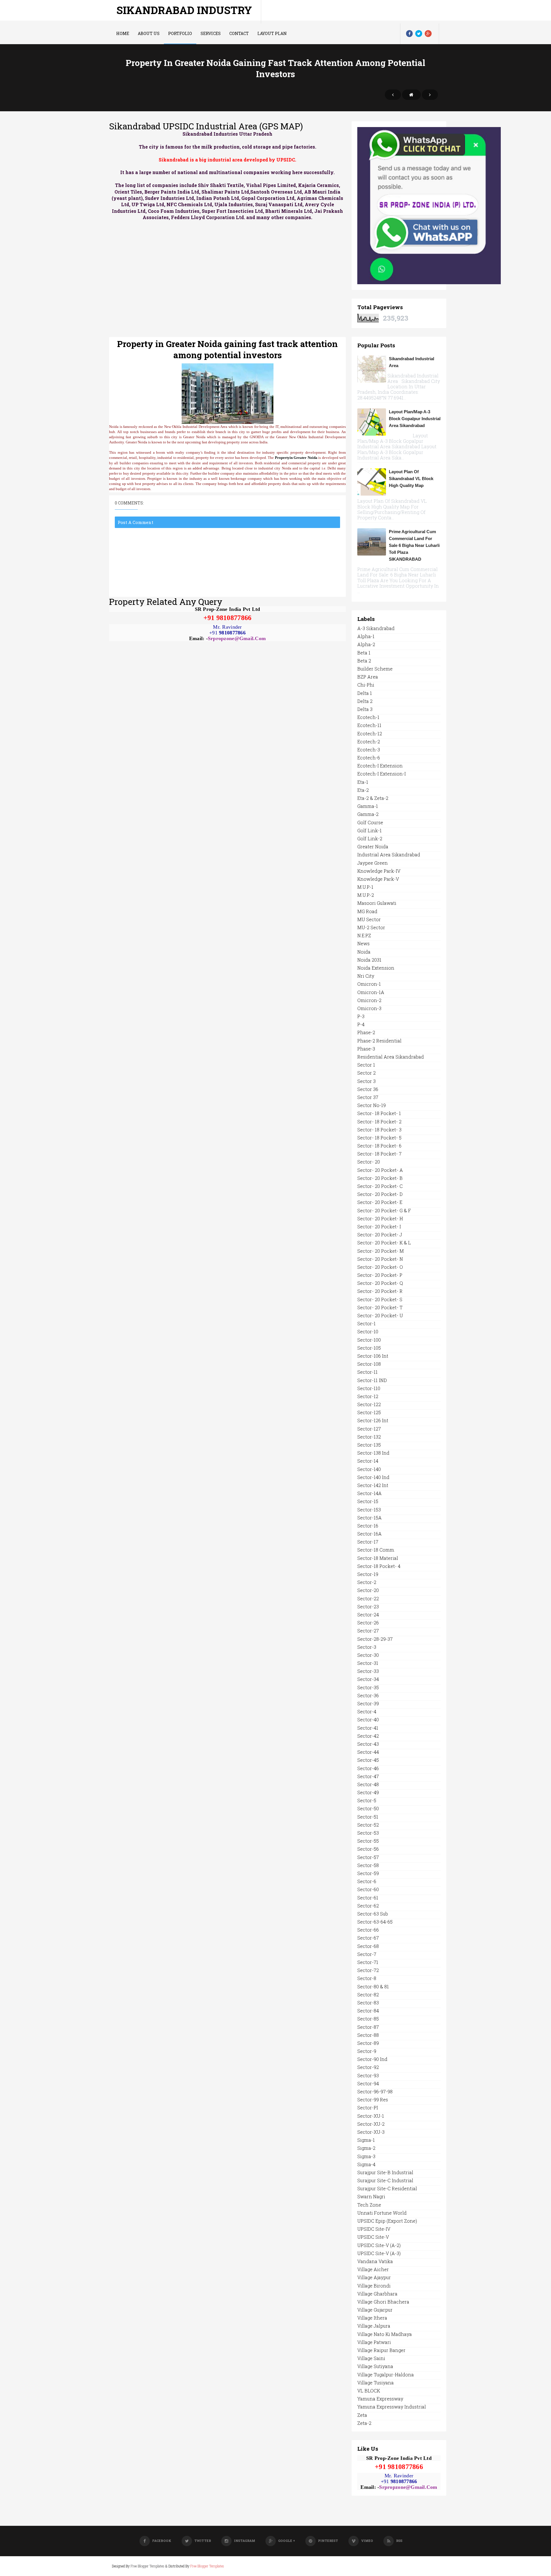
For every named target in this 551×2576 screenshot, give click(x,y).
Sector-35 (368, 1687)
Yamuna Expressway (380, 2399)
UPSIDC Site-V (373, 2237)
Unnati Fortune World (382, 2213)
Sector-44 (368, 1752)
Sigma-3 (366, 2156)
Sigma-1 (366, 2140)
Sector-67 (368, 1938)
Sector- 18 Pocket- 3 (379, 1130)
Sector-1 (366, 1323)
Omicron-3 (369, 1008)
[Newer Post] (393, 95)
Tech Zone (369, 2205)
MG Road (367, 911)
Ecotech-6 (369, 758)
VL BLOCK (369, 2391)
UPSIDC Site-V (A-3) (379, 2253)
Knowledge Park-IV (379, 871)
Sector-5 (367, 1800)
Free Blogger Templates (148, 2566)
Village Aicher (373, 2269)
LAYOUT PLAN (272, 33)
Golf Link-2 (370, 838)
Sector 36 (368, 1089)
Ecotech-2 (369, 742)
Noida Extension (376, 968)
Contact (239, 33)
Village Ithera (372, 2318)
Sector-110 (369, 1388)
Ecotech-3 (369, 750)
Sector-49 (368, 1792)
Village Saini (371, 2358)
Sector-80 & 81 (373, 1986)
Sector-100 (369, 1340)
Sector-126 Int (373, 1420)
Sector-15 (368, 1501)
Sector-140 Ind (373, 1477)
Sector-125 (369, 1412)
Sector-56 (368, 1849)
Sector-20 (368, 1590)
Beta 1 (364, 653)
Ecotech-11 (369, 725)
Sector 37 (368, 1097)
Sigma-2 (366, 2148)
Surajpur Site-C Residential (387, 2188)
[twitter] (419, 34)
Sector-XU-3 (371, 2132)
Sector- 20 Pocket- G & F (384, 1210)
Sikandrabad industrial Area (412, 362)
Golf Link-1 (369, 830)
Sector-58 (368, 1865)
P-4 (361, 1024)
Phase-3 (366, 1049)
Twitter (203, 2541)
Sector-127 (369, 1429)
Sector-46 (368, 1768)
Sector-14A (369, 1493)
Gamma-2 (368, 814)
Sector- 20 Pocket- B (380, 1178)
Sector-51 (368, 1817)
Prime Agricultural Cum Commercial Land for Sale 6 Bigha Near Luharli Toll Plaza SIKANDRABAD (414, 545)
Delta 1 (365, 693)
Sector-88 (368, 2035)
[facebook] (409, 34)
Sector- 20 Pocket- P (380, 1275)
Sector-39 (368, 1703)
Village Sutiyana (375, 2366)
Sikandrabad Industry (184, 10)
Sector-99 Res (373, 2099)
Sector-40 (368, 1719)
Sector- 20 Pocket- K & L (384, 1243)
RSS (399, 2541)
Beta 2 (364, 661)
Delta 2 (365, 701)
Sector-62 (368, 1906)
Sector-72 (368, 1970)
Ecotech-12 (370, 733)
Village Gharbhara (377, 2294)
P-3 (361, 1016)
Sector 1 (366, 1065)
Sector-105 (369, 1348)
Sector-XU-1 (371, 2116)
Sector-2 (367, 1582)
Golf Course (370, 822)
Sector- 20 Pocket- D (380, 1194)
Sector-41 (368, 1728)
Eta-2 (363, 790)
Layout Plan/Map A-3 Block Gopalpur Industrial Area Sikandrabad (415, 419)
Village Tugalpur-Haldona (386, 2375)
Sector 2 (366, 1073)
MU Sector (369, 919)
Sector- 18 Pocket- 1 (379, 1113)
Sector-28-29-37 (375, 1639)
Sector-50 (368, 1808)
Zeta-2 (364, 2423)
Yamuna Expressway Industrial (392, 2407)
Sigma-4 (366, 2164)
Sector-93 (368, 2075)
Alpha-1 (366, 636)
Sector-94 (368, 2083)
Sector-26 (368, 1623)
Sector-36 (368, 1695)
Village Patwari (374, 2342)
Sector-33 (368, 1671)
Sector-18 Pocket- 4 (379, 1566)
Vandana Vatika (375, 2261)
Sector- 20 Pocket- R (380, 1291)
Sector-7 (367, 1954)
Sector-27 (368, 1631)
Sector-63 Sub (373, 1914)
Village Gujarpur (375, 2310)
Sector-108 (369, 1364)
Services (211, 33)
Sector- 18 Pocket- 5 (379, 1138)
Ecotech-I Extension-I (382, 774)
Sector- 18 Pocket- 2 (379, 1122)
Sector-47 (368, 1776)
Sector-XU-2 (371, 2124)
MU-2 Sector (371, 927)
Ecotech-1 (368, 717)
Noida (364, 952)
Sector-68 (368, 1946)
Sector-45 (368, 1760)
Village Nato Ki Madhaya (385, 2334)
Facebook (162, 2541)
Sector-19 (368, 1574)
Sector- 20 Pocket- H (380, 1218)
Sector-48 (368, 1784)
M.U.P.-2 (366, 895)
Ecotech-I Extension (380, 766)
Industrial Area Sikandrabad (389, 855)
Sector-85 (368, 2019)
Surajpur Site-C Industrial (385, 2180)
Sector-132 (369, 1437)
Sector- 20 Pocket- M (381, 1251)
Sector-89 (368, 2043)
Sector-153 (369, 1510)
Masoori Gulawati (377, 903)
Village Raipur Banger (381, 2350)
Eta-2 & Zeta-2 (373, 798)
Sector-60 (368, 1889)
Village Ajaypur (374, 2277)
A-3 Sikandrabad (376, 628)
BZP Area (368, 677)
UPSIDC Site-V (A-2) (379, 2245)
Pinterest (328, 2541)
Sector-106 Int (373, 1356)
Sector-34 (368, 1679)
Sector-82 (368, 1995)
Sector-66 (368, 1930)
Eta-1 (363, 782)
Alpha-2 (366, 644)
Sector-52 (368, 1825)
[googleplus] (428, 34)
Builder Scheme (375, 669)
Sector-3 (367, 1647)
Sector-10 (368, 1331)
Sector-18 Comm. (376, 1550)
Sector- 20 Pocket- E (380, 1202)
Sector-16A (369, 1534)
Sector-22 (368, 1598)
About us (149, 33)
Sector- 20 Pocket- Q (380, 1283)
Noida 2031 (369, 960)
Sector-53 (368, 1833)
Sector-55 (368, 1841)
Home (123, 33)
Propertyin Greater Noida (296, 458)
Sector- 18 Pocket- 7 (379, 1154)
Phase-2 (366, 1032)
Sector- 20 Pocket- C (380, 1186)
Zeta (362, 2415)
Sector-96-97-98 (375, 2091)
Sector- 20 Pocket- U (380, 1315)
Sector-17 (368, 1542)
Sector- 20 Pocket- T (380, 1307)
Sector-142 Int (373, 1485)
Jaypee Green (372, 863)
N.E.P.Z (364, 935)
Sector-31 (368, 1663)
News (363, 943)
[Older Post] (430, 95)
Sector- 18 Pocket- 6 (379, 1146)
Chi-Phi (366, 685)
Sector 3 (366, 1081)
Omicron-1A (371, 992)
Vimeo (367, 2541)
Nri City (366, 976)
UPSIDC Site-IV (374, 2229)
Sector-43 (368, 1744)
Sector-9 (367, 2051)
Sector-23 (368, 1606)
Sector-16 (368, 1526)
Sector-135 (369, 1445)
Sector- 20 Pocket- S (380, 1299)
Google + (287, 2541)
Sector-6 (367, 1881)
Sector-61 (368, 1898)
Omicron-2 (369, 1000)
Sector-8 (367, 1978)
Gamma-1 (368, 806)
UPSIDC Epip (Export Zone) (387, 2221)
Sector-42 (368, 1736)
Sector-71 (368, 1962)
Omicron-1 (369, 984)
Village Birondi (374, 2286)
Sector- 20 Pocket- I (379, 1226)
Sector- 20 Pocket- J (380, 1235)
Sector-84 (368, 2011)
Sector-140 (369, 1469)
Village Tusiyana (376, 2383)
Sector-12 (368, 1396)
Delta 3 (365, 709)
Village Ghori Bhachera (383, 2302)
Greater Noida (373, 846)
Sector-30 (368, 1655)
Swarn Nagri (371, 2196)
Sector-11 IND (372, 1380)
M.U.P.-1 (365, 887)
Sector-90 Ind (372, 2059)
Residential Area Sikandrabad (391, 1057)
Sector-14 (368, 1461)
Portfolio (180, 33)
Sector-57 (368, 1857)
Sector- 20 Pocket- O (380, 1267)
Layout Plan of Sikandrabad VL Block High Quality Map (411, 479)
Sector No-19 (371, 1105)
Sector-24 (368, 1615)
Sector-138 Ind (373, 1453)
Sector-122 (369, 1404)
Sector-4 (367, 1711)
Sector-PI (368, 2108)
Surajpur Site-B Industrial (385, 2172)
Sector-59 (368, 1873)
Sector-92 (368, 2067)
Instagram (245, 2541)
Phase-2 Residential (379, 1041)
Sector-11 (367, 1372)
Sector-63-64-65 (375, 1922)
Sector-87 (368, 2027)
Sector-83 (368, 2003)
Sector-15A (369, 1518)
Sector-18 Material (378, 1558)
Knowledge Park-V (378, 879)
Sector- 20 (369, 1162)
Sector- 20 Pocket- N (380, 1259)
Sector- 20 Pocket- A (380, 1170)
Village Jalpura (374, 2326)
